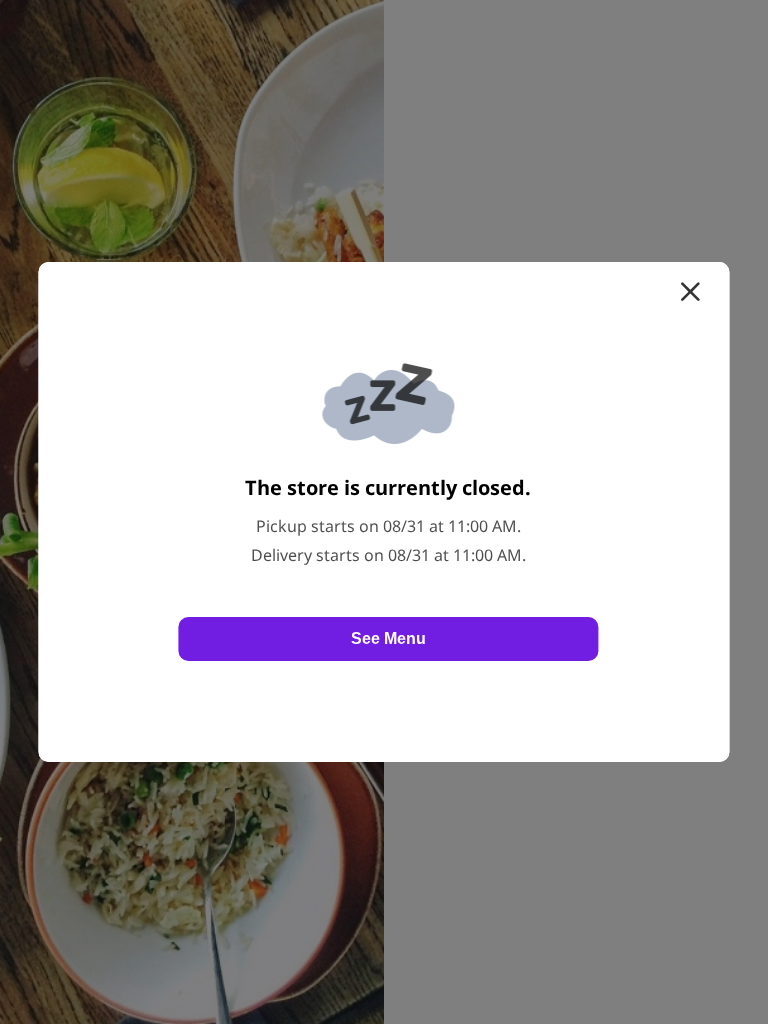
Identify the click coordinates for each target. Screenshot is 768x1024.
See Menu (388, 638)
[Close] (690, 292)
